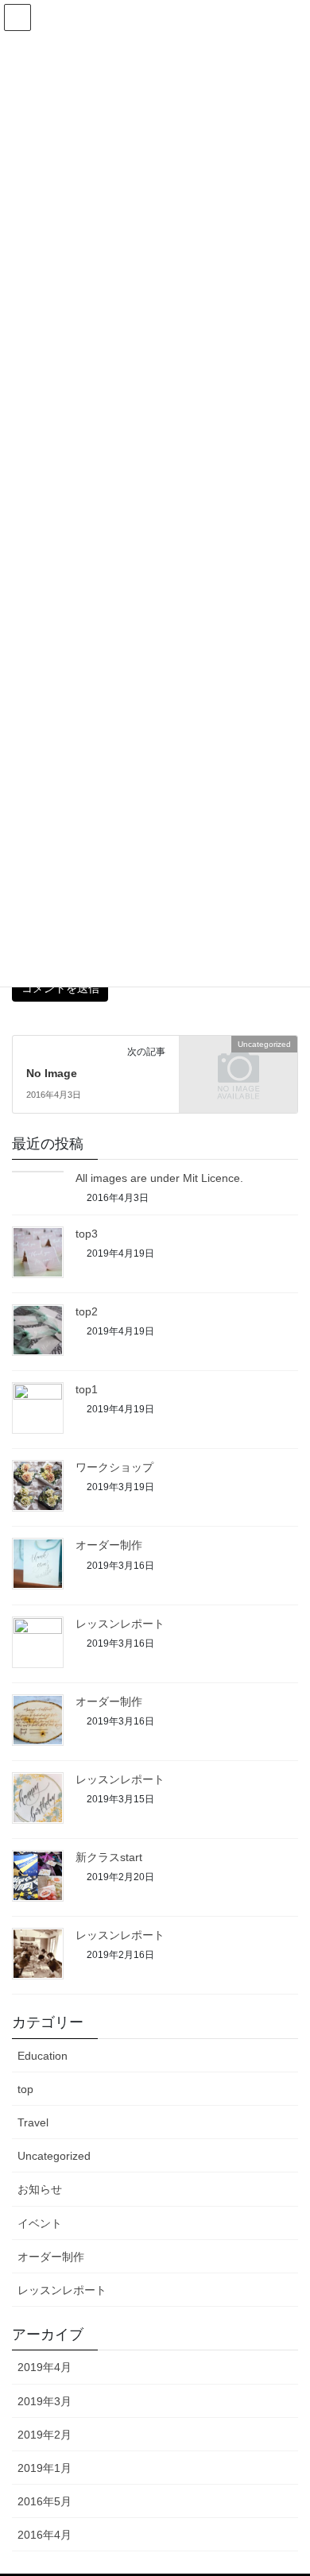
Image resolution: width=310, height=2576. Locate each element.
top (25, 2089)
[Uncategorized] (238, 1072)
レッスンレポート (120, 1624)
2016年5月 (45, 2501)
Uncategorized (54, 2156)
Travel (33, 2122)
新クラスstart (109, 1857)
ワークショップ (120, 1467)
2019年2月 (45, 2435)
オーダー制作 (109, 1545)
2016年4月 (45, 2535)
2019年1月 (45, 2468)
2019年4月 (45, 2367)
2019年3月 (45, 2401)
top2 (87, 1311)
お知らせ (40, 2189)
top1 (87, 1389)
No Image (52, 1073)
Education (43, 2056)
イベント (40, 2223)
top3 (87, 1234)
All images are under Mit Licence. (159, 1178)
